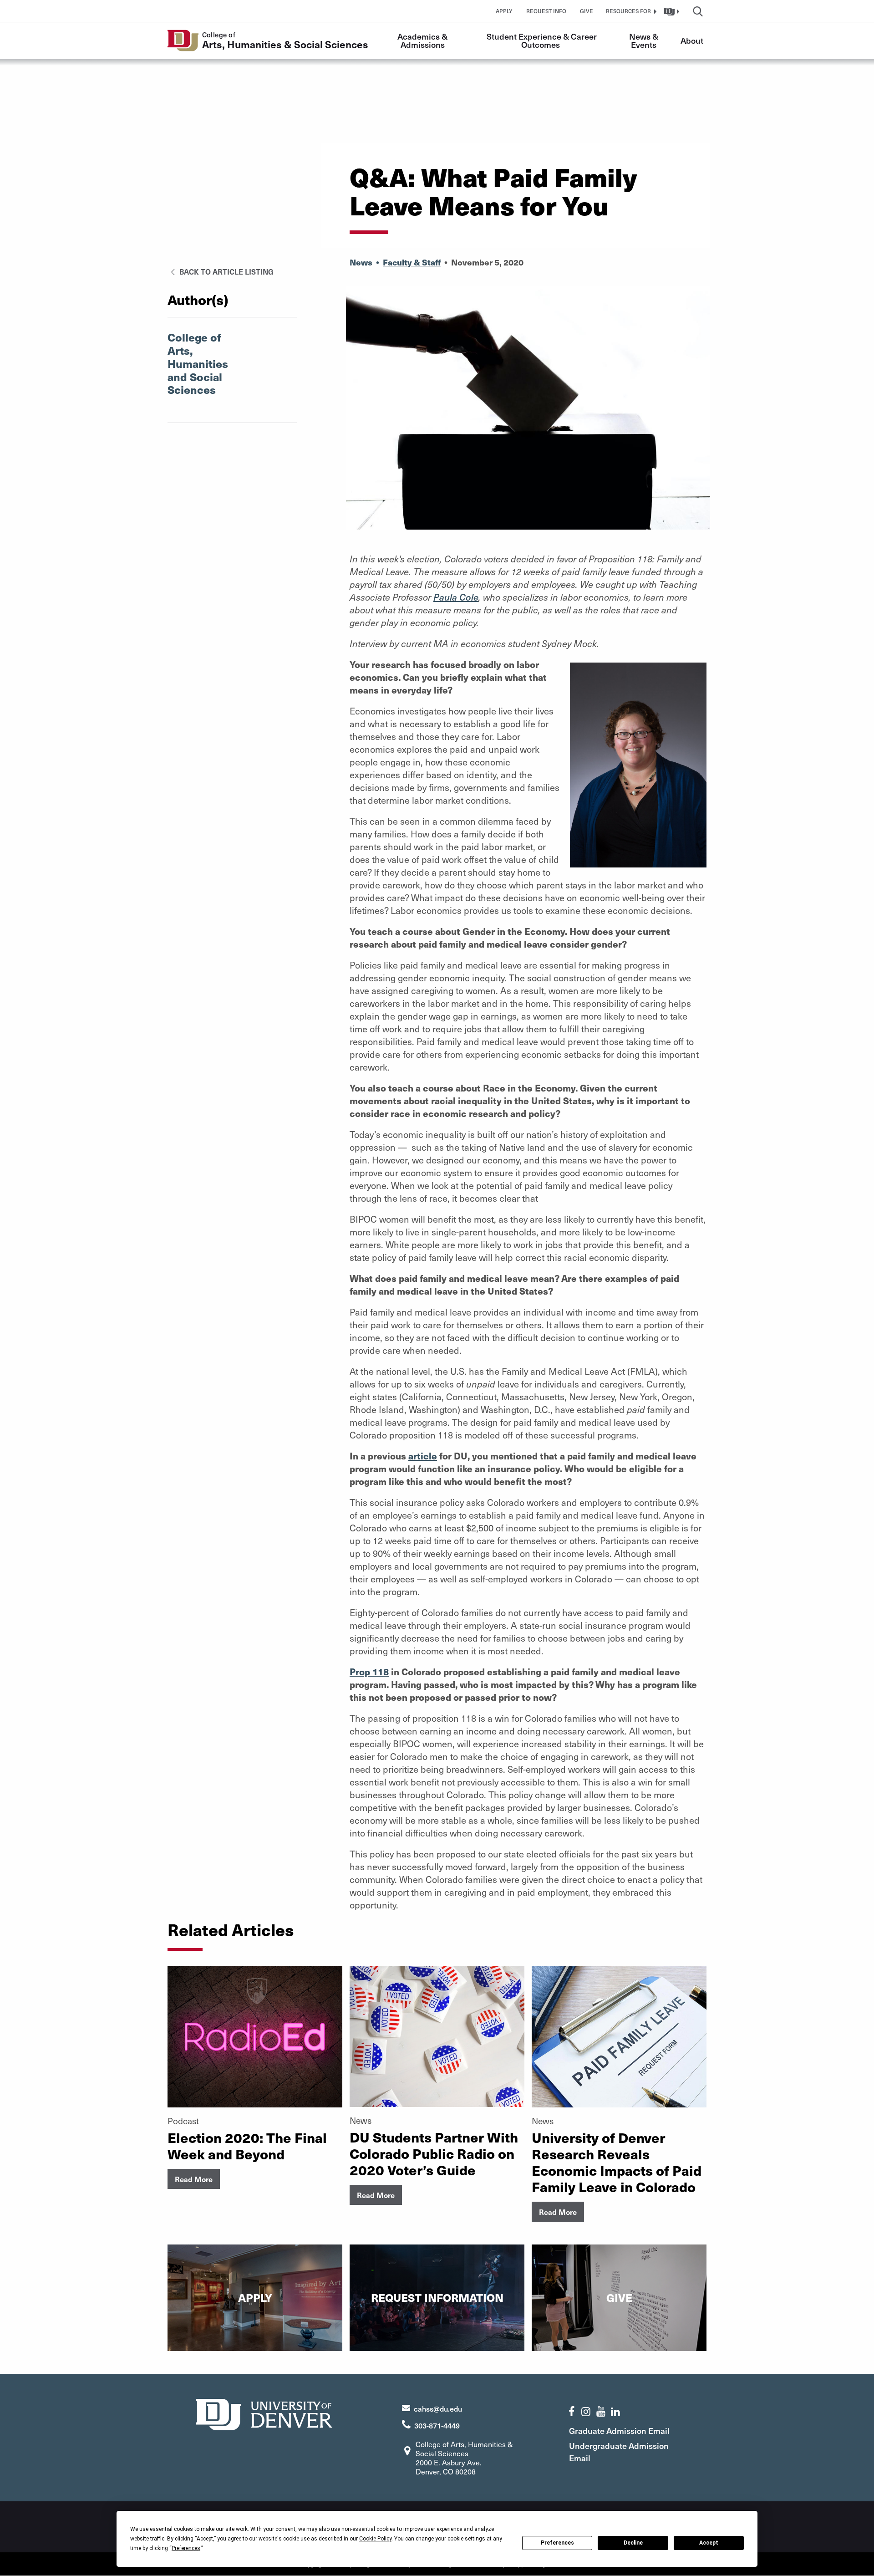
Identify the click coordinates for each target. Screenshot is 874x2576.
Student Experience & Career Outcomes (543, 40)
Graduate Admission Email (619, 2431)
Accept (709, 2543)
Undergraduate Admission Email (619, 2452)
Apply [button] (504, 11)
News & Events (645, 40)
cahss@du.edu (438, 2408)
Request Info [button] (546, 11)
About (692, 40)
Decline (633, 2543)
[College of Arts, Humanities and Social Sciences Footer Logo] (264, 2413)
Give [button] (587, 11)
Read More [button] (194, 2179)
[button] (630, 11)
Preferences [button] (186, 2548)
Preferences (557, 2543)
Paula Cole (456, 597)
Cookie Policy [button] (375, 2539)
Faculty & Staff (412, 262)
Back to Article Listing (226, 271)
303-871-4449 (437, 2425)
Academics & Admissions (423, 40)
